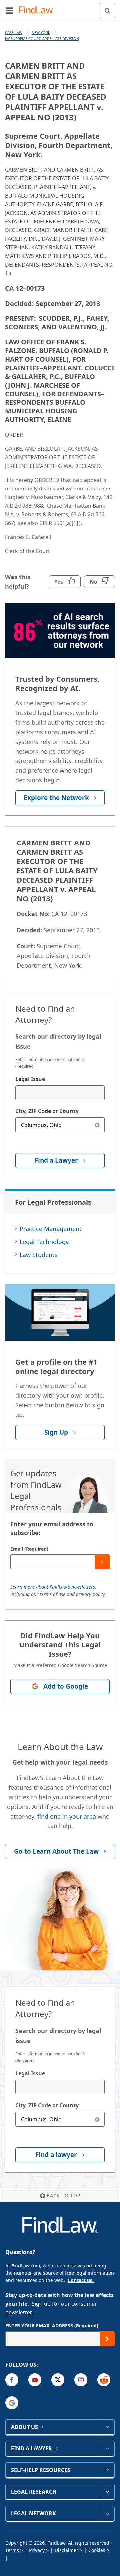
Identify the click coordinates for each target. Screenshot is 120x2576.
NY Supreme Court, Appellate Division (42, 38)
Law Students (39, 1255)
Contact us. (81, 2280)
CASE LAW (14, 32)
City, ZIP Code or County (47, 1111)
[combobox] (60, 1093)
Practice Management (51, 1229)
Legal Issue (30, 1079)
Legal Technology (44, 1242)
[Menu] (9, 10)
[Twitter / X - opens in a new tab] (58, 2380)
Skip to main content (60, 8)
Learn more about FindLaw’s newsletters (53, 1587)
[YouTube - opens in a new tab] (35, 2380)
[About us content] (107, 2427)
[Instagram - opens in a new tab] (81, 2380)
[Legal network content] (107, 2513)
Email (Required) (29, 1549)
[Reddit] (104, 2380)
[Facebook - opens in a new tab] (12, 2380)
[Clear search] (97, 1125)
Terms (12, 2550)
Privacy (37, 2550)
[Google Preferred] (12, 2403)
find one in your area (67, 1816)
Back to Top (63, 2196)
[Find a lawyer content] (107, 2448)
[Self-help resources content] (107, 2470)
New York (41, 32)
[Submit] (102, 1562)
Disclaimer (66, 2550)
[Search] (107, 10)
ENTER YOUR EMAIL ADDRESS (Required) (52, 2325)
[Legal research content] (107, 2492)
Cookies (97, 2550)
